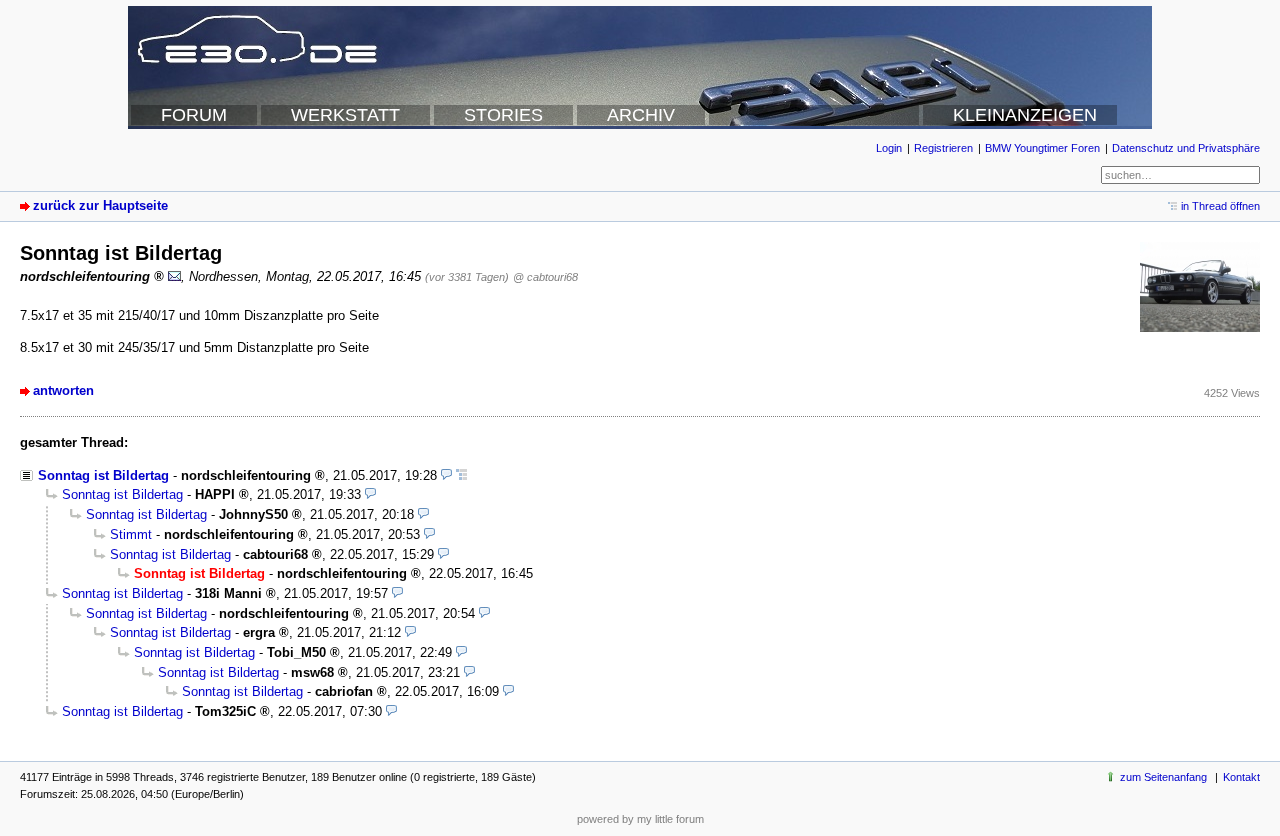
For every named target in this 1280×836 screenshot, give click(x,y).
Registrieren (943, 148)
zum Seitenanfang (1163, 777)
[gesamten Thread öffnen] (461, 475)
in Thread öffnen (1220, 206)
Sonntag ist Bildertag (103, 475)
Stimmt (131, 534)
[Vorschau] (446, 475)
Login (889, 148)
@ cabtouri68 (545, 277)
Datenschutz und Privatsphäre (1186, 148)
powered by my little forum (640, 819)
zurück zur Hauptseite (100, 205)
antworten (63, 390)
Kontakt (1241, 777)
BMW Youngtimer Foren (1042, 148)
